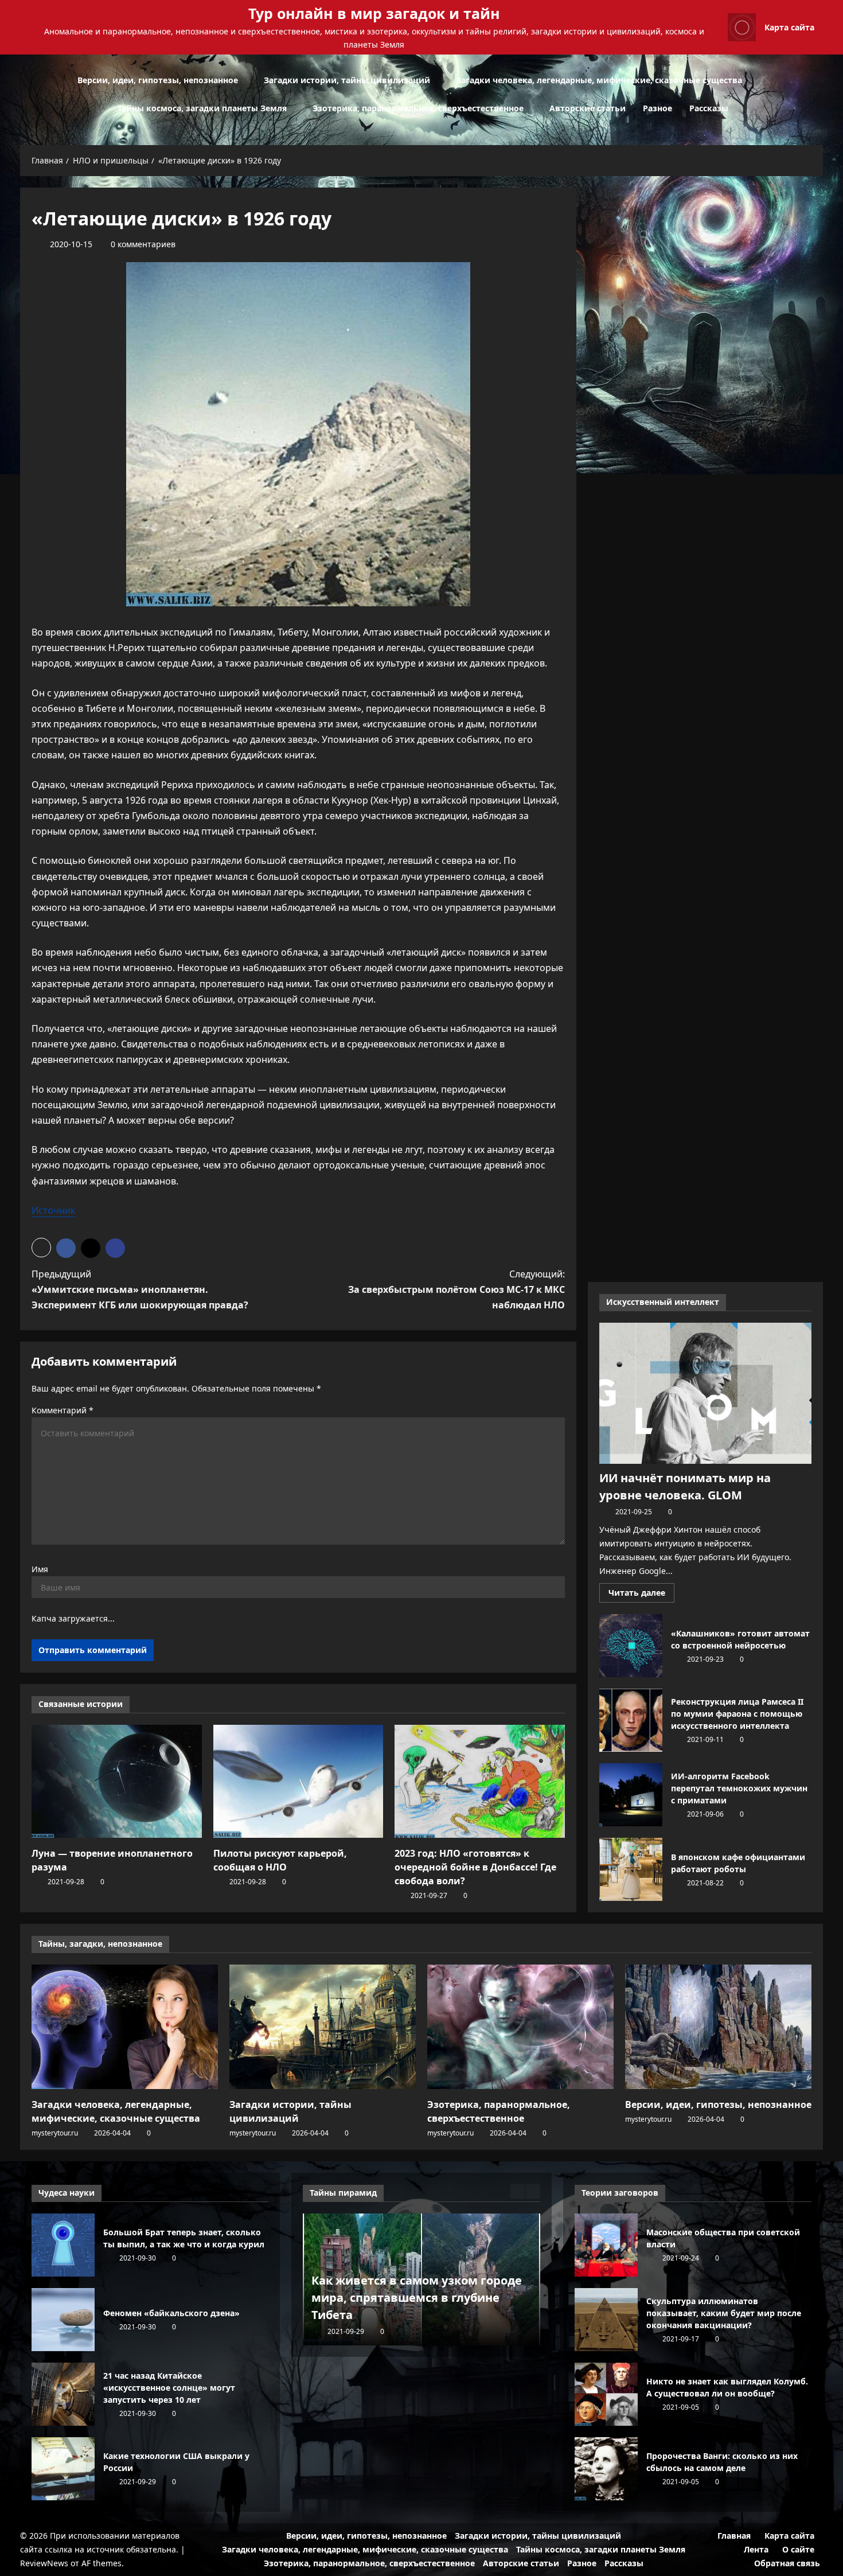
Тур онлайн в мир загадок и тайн (374, 13)
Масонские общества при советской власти (606, 2245)
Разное (657, 108)
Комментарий (63, 1410)
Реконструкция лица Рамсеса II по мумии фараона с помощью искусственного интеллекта (631, 1720)
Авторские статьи (588, 108)
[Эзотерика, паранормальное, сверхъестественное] (520, 2027)
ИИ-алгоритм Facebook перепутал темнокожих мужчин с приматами (631, 1795)
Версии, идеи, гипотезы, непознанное (158, 80)
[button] (820, 94)
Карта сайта (789, 27)
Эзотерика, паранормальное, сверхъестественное (418, 108)
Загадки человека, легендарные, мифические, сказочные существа (599, 80)
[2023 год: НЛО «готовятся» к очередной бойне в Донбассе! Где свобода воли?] (480, 1782)
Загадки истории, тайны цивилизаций (347, 80)
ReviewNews (44, 2563)
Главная (734, 2536)
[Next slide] (533, 2191)
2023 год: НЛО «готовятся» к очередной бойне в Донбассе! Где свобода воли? (475, 1867)
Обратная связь (787, 2563)
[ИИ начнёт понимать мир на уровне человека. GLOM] (705, 1394)
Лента (756, 2549)
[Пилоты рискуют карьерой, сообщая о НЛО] (298, 1782)
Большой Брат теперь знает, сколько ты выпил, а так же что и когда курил (63, 2245)
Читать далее (641, 1595)
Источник (53, 1210)
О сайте (798, 2549)
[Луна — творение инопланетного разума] (117, 1782)
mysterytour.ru (55, 2133)
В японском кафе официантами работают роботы (631, 1869)
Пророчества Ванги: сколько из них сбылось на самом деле (606, 2469)
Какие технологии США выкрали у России (63, 2469)
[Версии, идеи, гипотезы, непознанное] (718, 2027)
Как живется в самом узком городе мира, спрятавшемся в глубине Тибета (417, 2298)
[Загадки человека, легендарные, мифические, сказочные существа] (125, 2027)
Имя (40, 1569)
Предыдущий (140, 1289)
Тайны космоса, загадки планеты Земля (202, 108)
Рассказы (709, 108)
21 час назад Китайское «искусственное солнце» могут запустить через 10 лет (63, 2394)
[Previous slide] (518, 2191)
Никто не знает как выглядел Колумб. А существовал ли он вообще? (606, 2394)
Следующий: (456, 1289)
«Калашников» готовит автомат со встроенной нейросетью (631, 1646)
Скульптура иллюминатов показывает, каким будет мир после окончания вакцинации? (606, 2320)
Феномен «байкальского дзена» (63, 2320)
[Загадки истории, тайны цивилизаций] (323, 2027)
